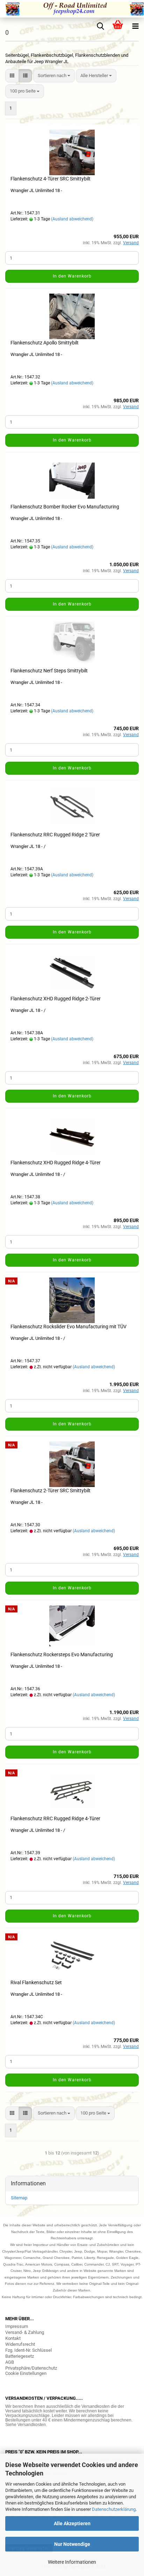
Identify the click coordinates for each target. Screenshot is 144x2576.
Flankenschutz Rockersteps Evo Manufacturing (62, 1654)
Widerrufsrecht (20, 2344)
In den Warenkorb (72, 276)
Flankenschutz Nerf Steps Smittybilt (49, 671)
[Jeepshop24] (72, 9)
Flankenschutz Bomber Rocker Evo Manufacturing (65, 507)
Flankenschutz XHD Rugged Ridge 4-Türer (56, 1163)
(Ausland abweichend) (72, 219)
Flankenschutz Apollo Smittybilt (45, 343)
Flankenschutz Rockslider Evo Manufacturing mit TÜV (69, 1327)
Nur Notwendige (72, 2544)
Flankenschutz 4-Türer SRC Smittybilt (51, 179)
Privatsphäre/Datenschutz (31, 2368)
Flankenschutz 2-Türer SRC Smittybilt (51, 1491)
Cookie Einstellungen (26, 2373)
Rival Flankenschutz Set (36, 1982)
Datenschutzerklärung (114, 2509)
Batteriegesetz (20, 2356)
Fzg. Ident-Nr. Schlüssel (28, 2350)
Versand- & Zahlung (25, 2332)
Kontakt (13, 2338)
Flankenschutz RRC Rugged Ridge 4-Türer (55, 1818)
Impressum (17, 2326)
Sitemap (19, 2198)
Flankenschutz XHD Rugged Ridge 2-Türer (56, 999)
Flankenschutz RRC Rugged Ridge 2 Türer (55, 835)
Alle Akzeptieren (72, 2523)
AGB (10, 2362)
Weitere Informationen (72, 2562)
